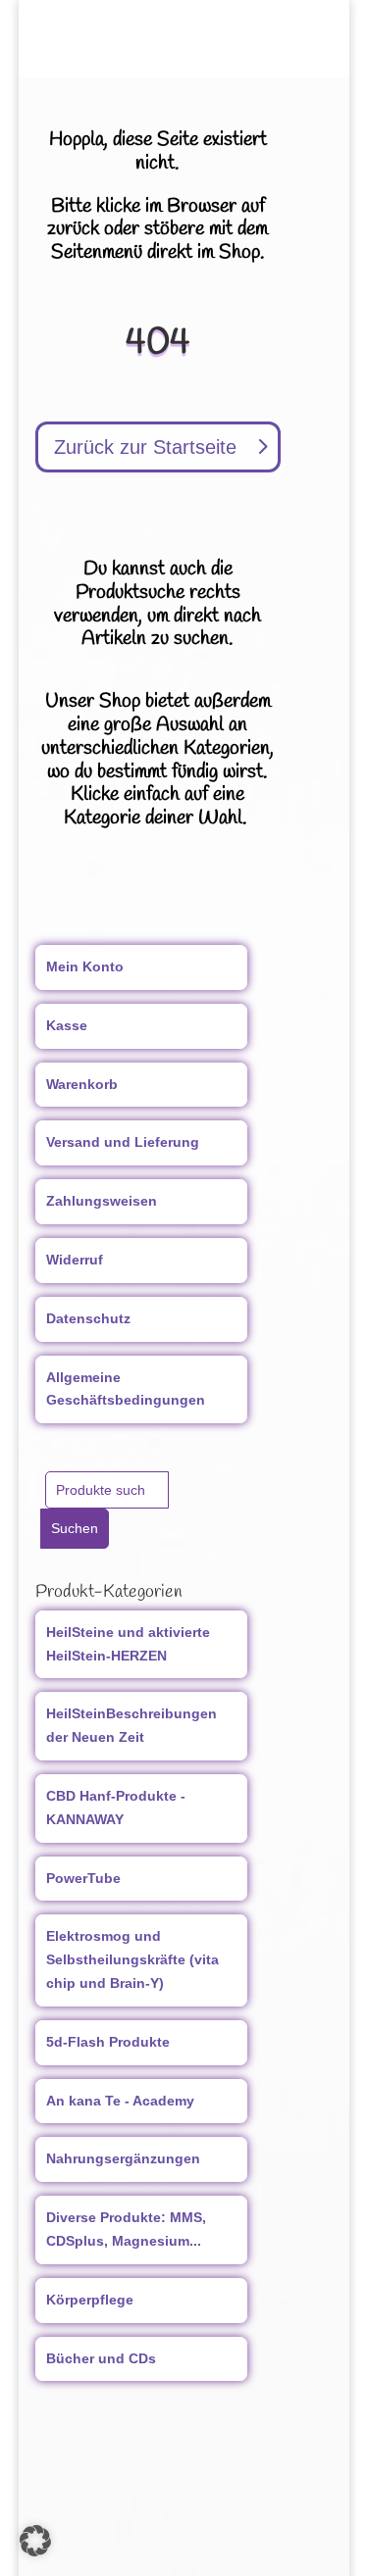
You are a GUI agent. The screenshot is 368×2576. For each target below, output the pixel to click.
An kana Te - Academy (120, 2101)
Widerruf (75, 1260)
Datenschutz (88, 1318)
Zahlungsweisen (102, 1201)
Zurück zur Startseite (145, 447)
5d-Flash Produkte (108, 2042)
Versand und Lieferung (123, 1142)
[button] (35, 2541)
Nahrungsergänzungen (123, 2158)
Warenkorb (82, 1084)
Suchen (75, 1528)
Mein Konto (85, 966)
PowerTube (83, 1878)
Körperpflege (90, 2300)
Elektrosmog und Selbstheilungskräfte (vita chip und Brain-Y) (132, 1959)
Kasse (67, 1025)
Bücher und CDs (101, 2358)
